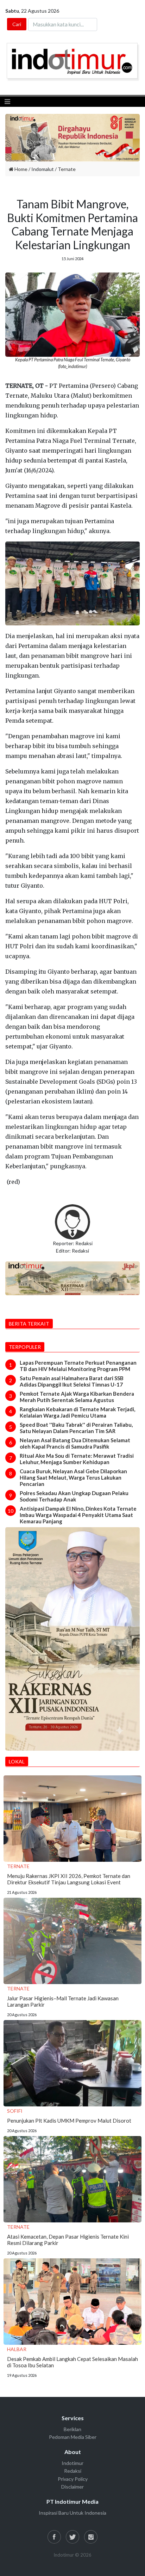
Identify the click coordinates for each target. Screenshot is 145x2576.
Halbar (17, 2349)
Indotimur (72, 2463)
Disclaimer (72, 2487)
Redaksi (73, 2471)
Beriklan (72, 2429)
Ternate (67, 169)
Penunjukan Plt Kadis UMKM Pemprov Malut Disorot (69, 2121)
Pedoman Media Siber (73, 2437)
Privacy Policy (73, 2479)
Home (20, 169)
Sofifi (15, 2111)
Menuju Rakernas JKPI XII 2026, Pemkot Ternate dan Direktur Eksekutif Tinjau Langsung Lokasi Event (69, 1879)
